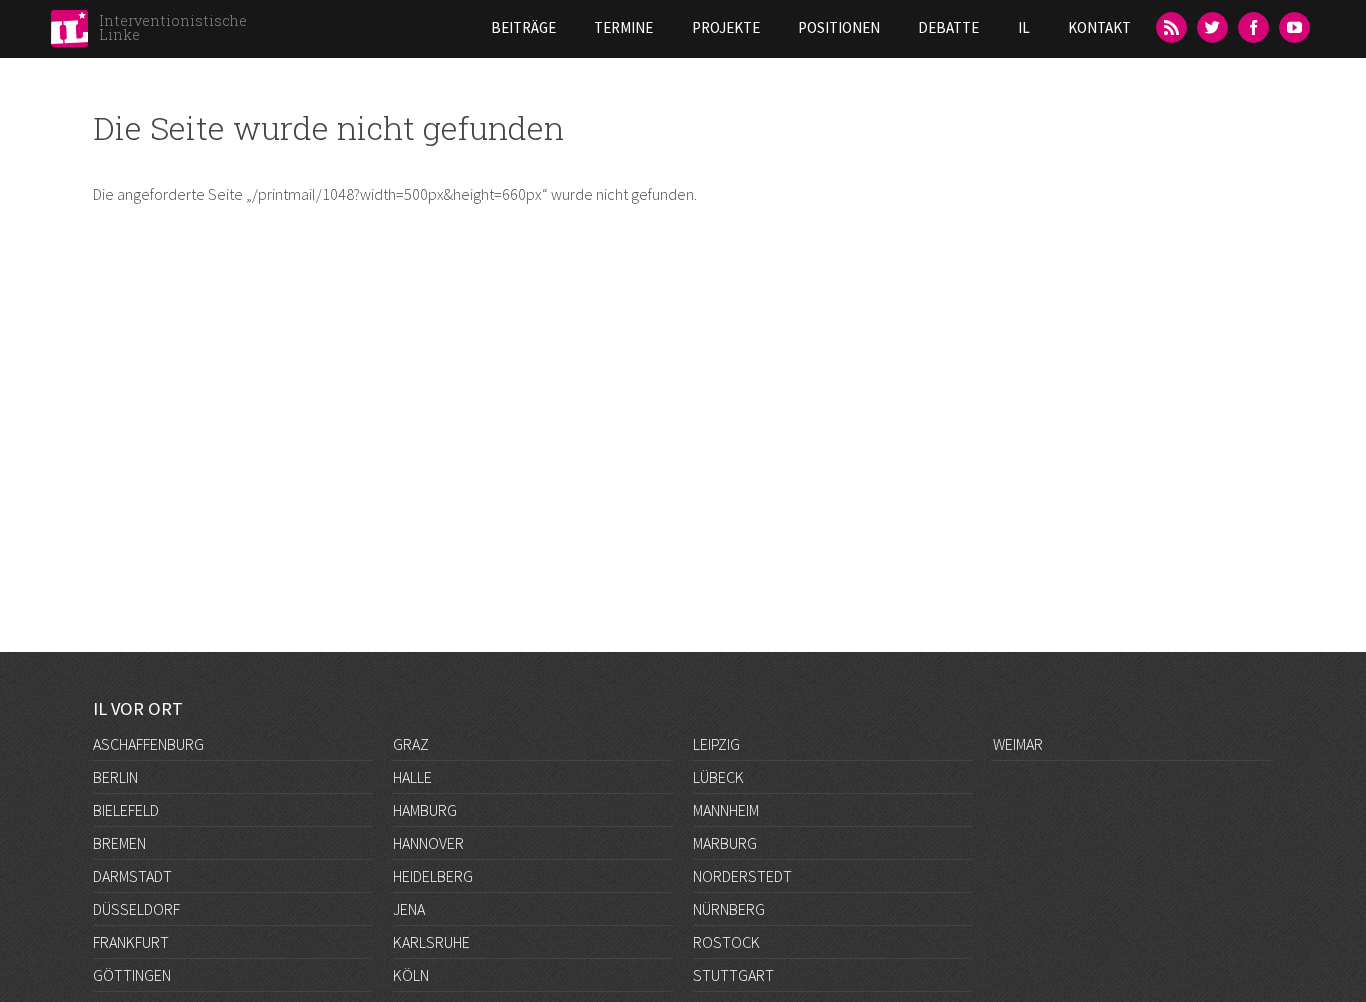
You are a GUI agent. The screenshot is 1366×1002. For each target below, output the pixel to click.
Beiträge (523, 27)
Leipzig (716, 744)
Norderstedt (742, 876)
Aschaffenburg (148, 744)
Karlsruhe (431, 942)
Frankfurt (131, 942)
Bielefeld (126, 810)
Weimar (1018, 744)
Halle (412, 777)
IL (1024, 27)
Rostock (726, 942)
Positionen (839, 27)
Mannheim (726, 810)
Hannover (428, 843)
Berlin (115, 777)
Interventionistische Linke (173, 27)
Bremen (119, 843)
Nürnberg (729, 909)
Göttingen (132, 975)
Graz (411, 744)
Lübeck (718, 777)
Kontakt (1099, 27)
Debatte (948, 27)
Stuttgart (733, 975)
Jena (409, 909)
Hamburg (425, 810)
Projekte (726, 27)
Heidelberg (433, 876)
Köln (411, 975)
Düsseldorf (136, 909)
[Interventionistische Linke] (69, 34)
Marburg (725, 843)
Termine (623, 27)
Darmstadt (132, 876)
